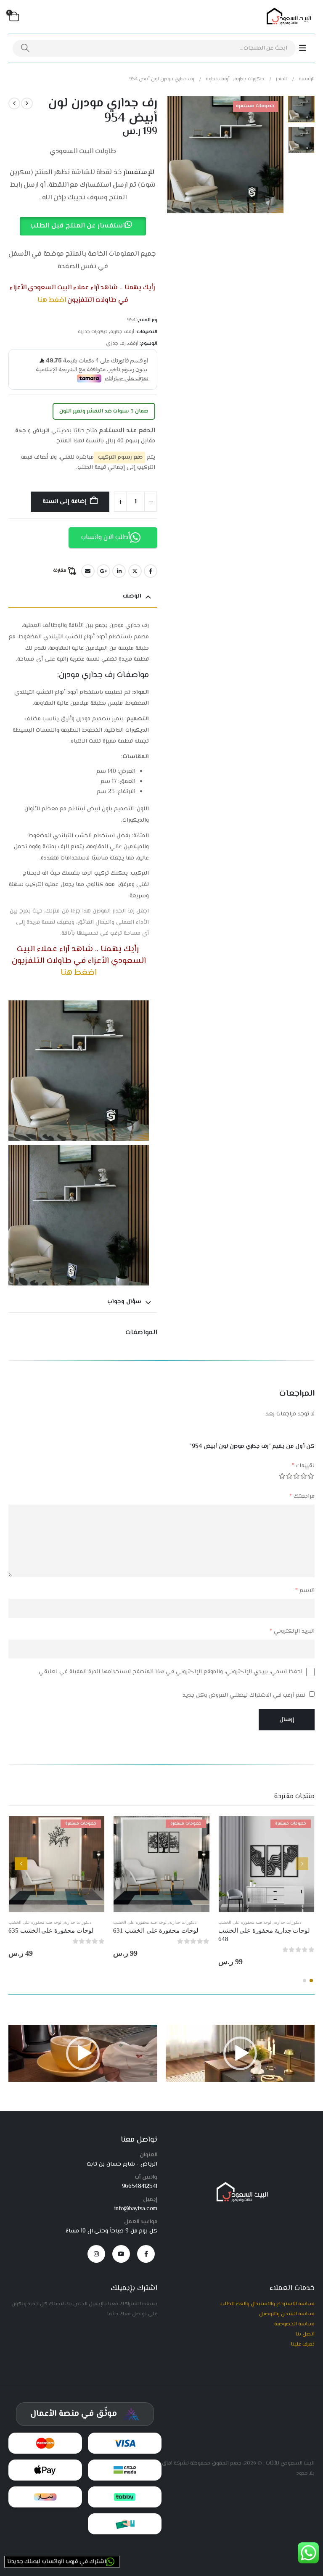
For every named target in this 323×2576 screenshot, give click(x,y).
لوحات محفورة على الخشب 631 (156, 1931)
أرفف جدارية (122, 332)
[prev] (27, 103)
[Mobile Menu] (307, 49)
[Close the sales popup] (17, 2513)
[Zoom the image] (240, 2185)
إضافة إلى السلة (65, 502)
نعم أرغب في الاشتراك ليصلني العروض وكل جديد (245, 1695)
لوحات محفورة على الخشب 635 (51, 1931)
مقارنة (60, 571)
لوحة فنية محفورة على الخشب (245, 1922)
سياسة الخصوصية (294, 2324)
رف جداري (116, 344)
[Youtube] (121, 2254)
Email (88, 571)
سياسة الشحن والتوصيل (287, 2314)
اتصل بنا (305, 2334)
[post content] (266, 1864)
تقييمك (303, 1466)
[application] (240, 2053)
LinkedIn (119, 571)
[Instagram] (96, 2254)
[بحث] (25, 48)
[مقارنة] (308, 1848)
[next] (14, 103)
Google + (103, 571)
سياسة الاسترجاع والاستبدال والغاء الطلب (267, 2304)
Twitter (135, 571)
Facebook (151, 571)
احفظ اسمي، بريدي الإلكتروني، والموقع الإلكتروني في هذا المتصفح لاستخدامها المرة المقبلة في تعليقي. (170, 1672)
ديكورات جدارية (93, 332)
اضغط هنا (52, 300)
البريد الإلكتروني (292, 1632)
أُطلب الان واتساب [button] (106, 538)
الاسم (305, 1591)
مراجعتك (302, 1497)
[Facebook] (146, 2254)
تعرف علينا (303, 2344)
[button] (282, 155)
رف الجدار (123, 911)
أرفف (133, 344)
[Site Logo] (287, 17)
